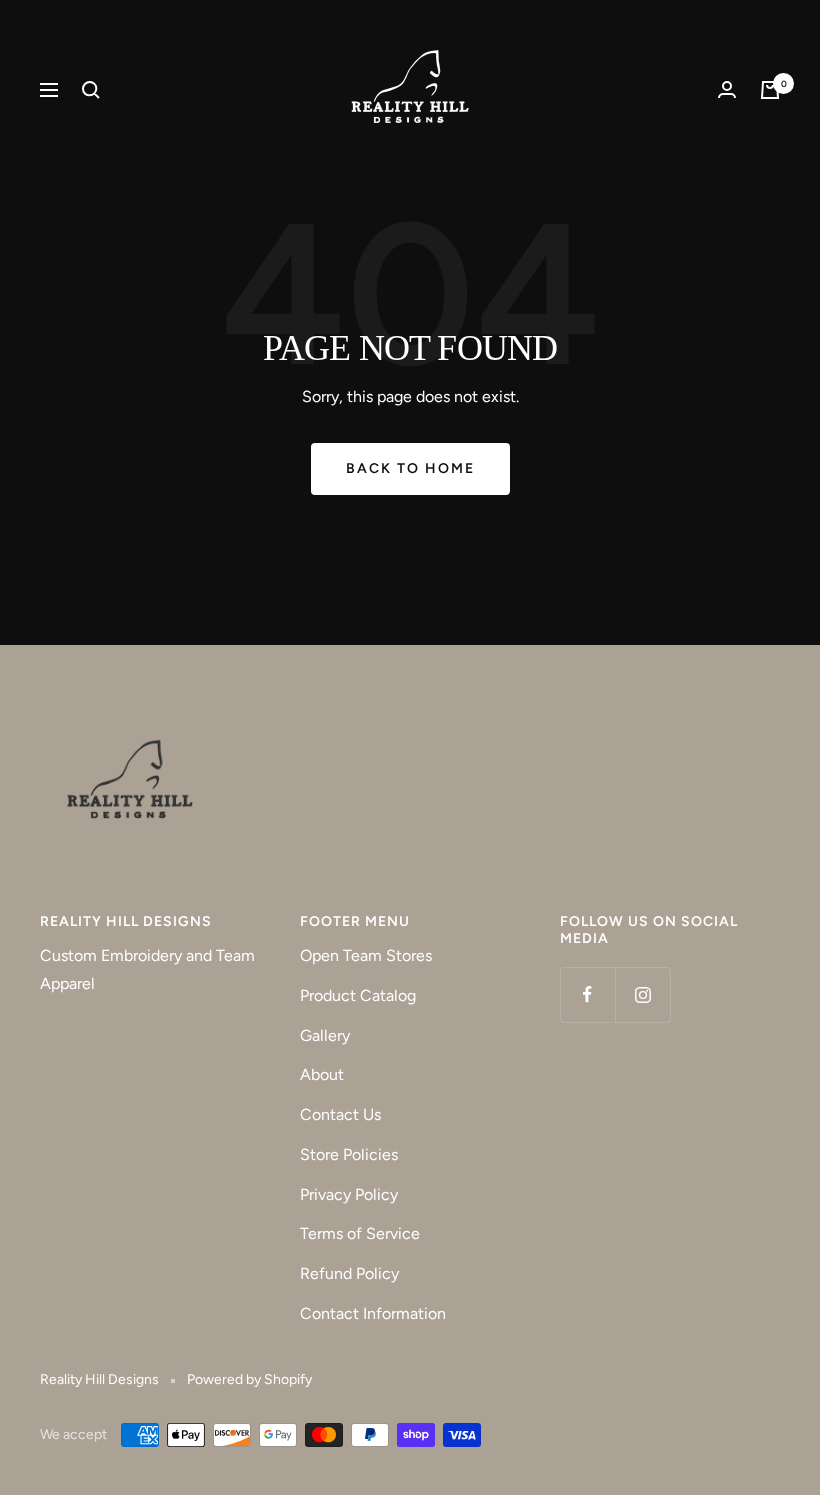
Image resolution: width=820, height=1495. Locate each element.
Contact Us (340, 1114)
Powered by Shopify (249, 1379)
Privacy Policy (349, 1194)
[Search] (91, 90)
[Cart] (770, 90)
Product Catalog (358, 995)
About (322, 1074)
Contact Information (373, 1313)
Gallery (325, 1035)
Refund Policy (349, 1273)
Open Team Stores (366, 955)
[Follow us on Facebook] (587, 994)
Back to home (410, 468)
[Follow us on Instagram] (642, 994)
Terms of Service (360, 1233)
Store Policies (349, 1154)
